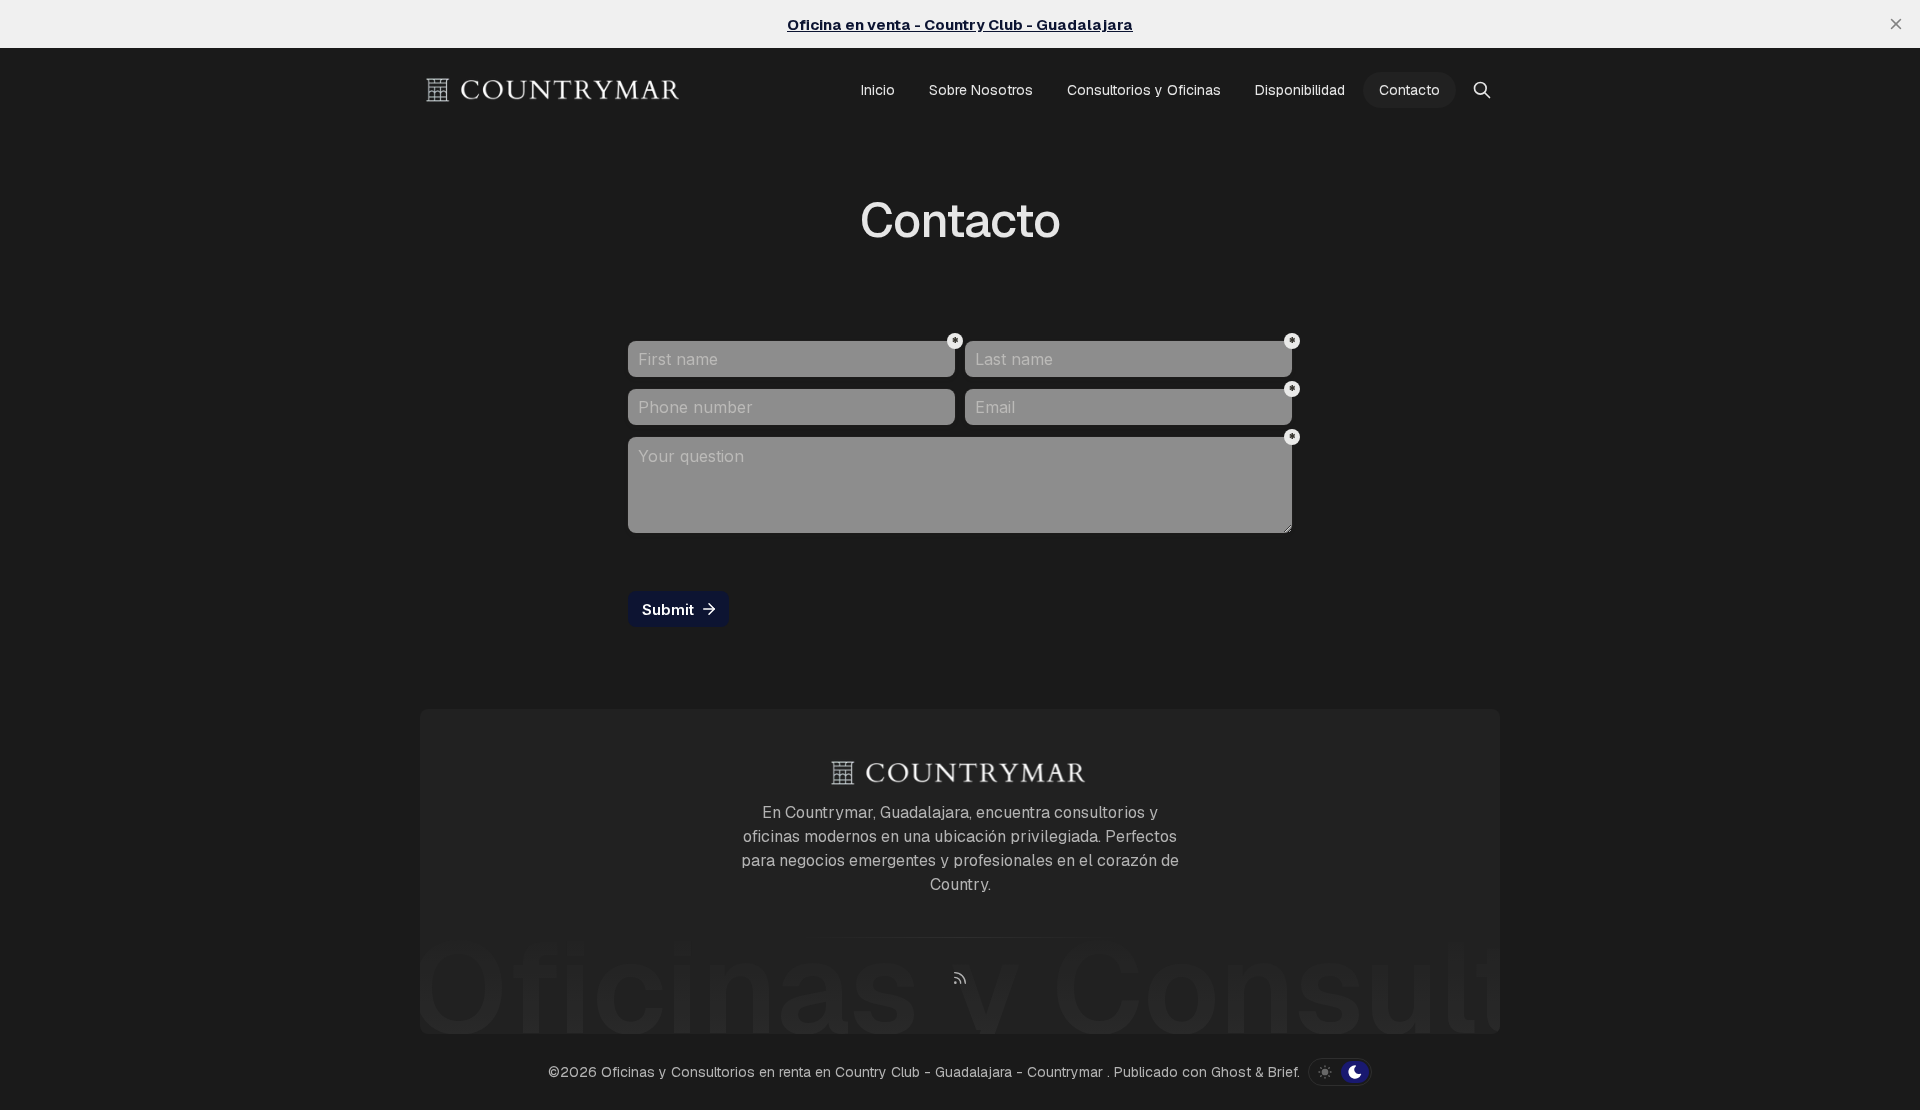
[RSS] (960, 978)
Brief (1282, 1072)
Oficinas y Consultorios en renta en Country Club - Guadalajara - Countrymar (854, 1072)
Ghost (1231, 1072)
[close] (1896, 24)
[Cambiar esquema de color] (1340, 1072)
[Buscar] (1482, 90)
